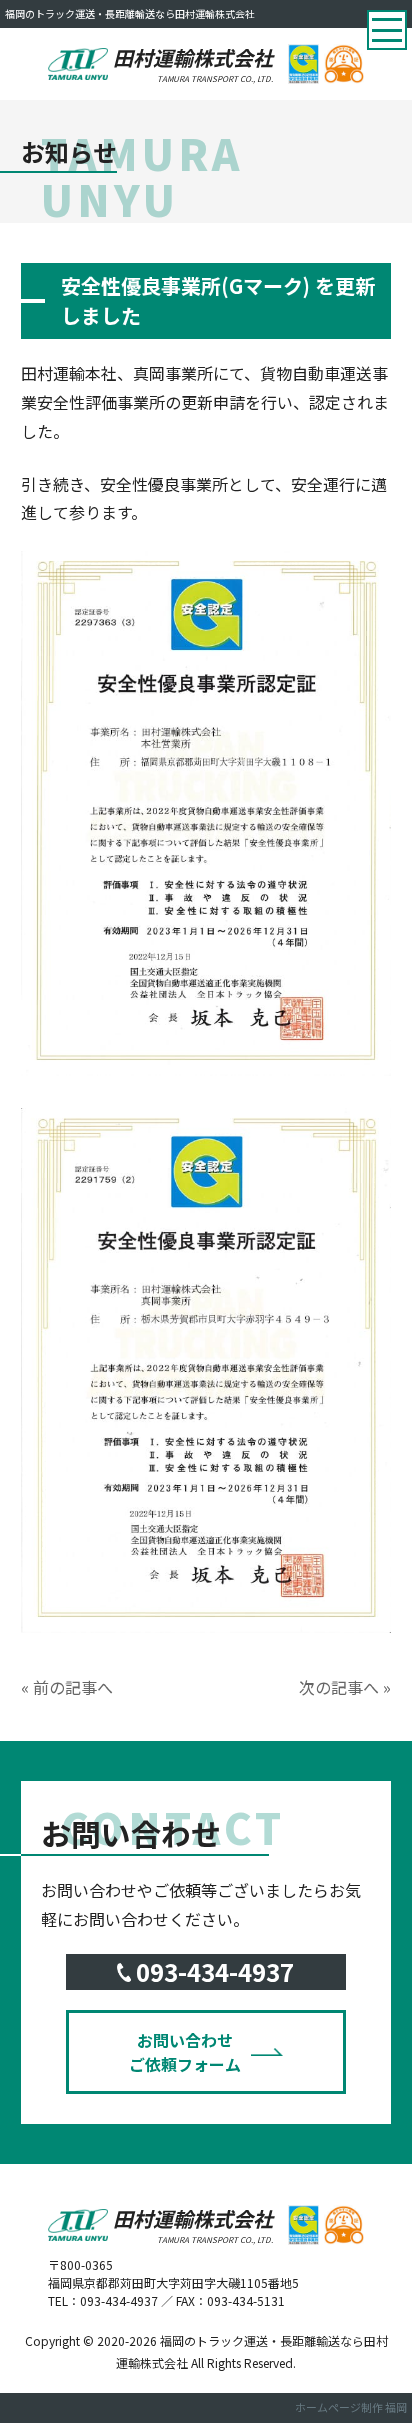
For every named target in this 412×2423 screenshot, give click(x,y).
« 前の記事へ (67, 1687)
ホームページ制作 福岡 (351, 2407)
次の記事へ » (345, 1687)
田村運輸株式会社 (193, 63)
